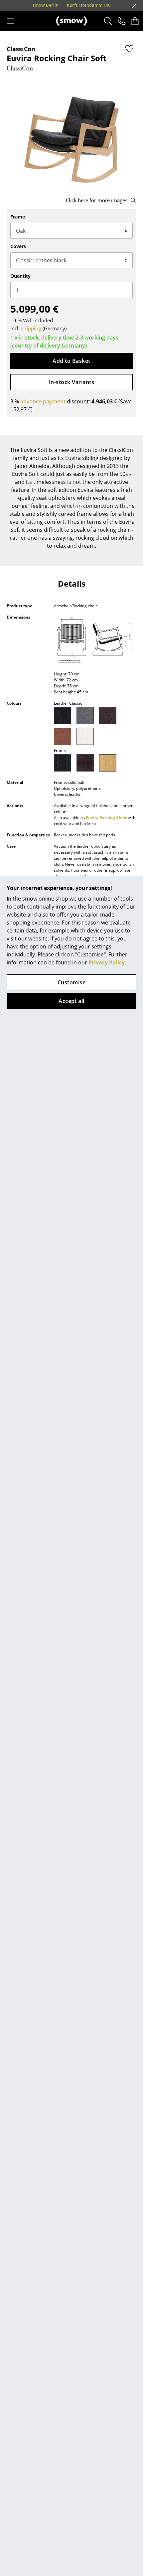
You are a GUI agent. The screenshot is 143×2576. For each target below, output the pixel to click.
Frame (18, 217)
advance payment (43, 401)
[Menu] (10, 21)
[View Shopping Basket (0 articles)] (135, 21)
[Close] (134, 6)
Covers (18, 246)
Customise (71, 982)
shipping (31, 328)
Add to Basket (71, 361)
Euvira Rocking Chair (106, 818)
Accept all (71, 1001)
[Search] (108, 21)
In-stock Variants (71, 382)
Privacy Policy (107, 962)
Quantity (20, 276)
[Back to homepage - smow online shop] (71, 21)
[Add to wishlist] (129, 49)
